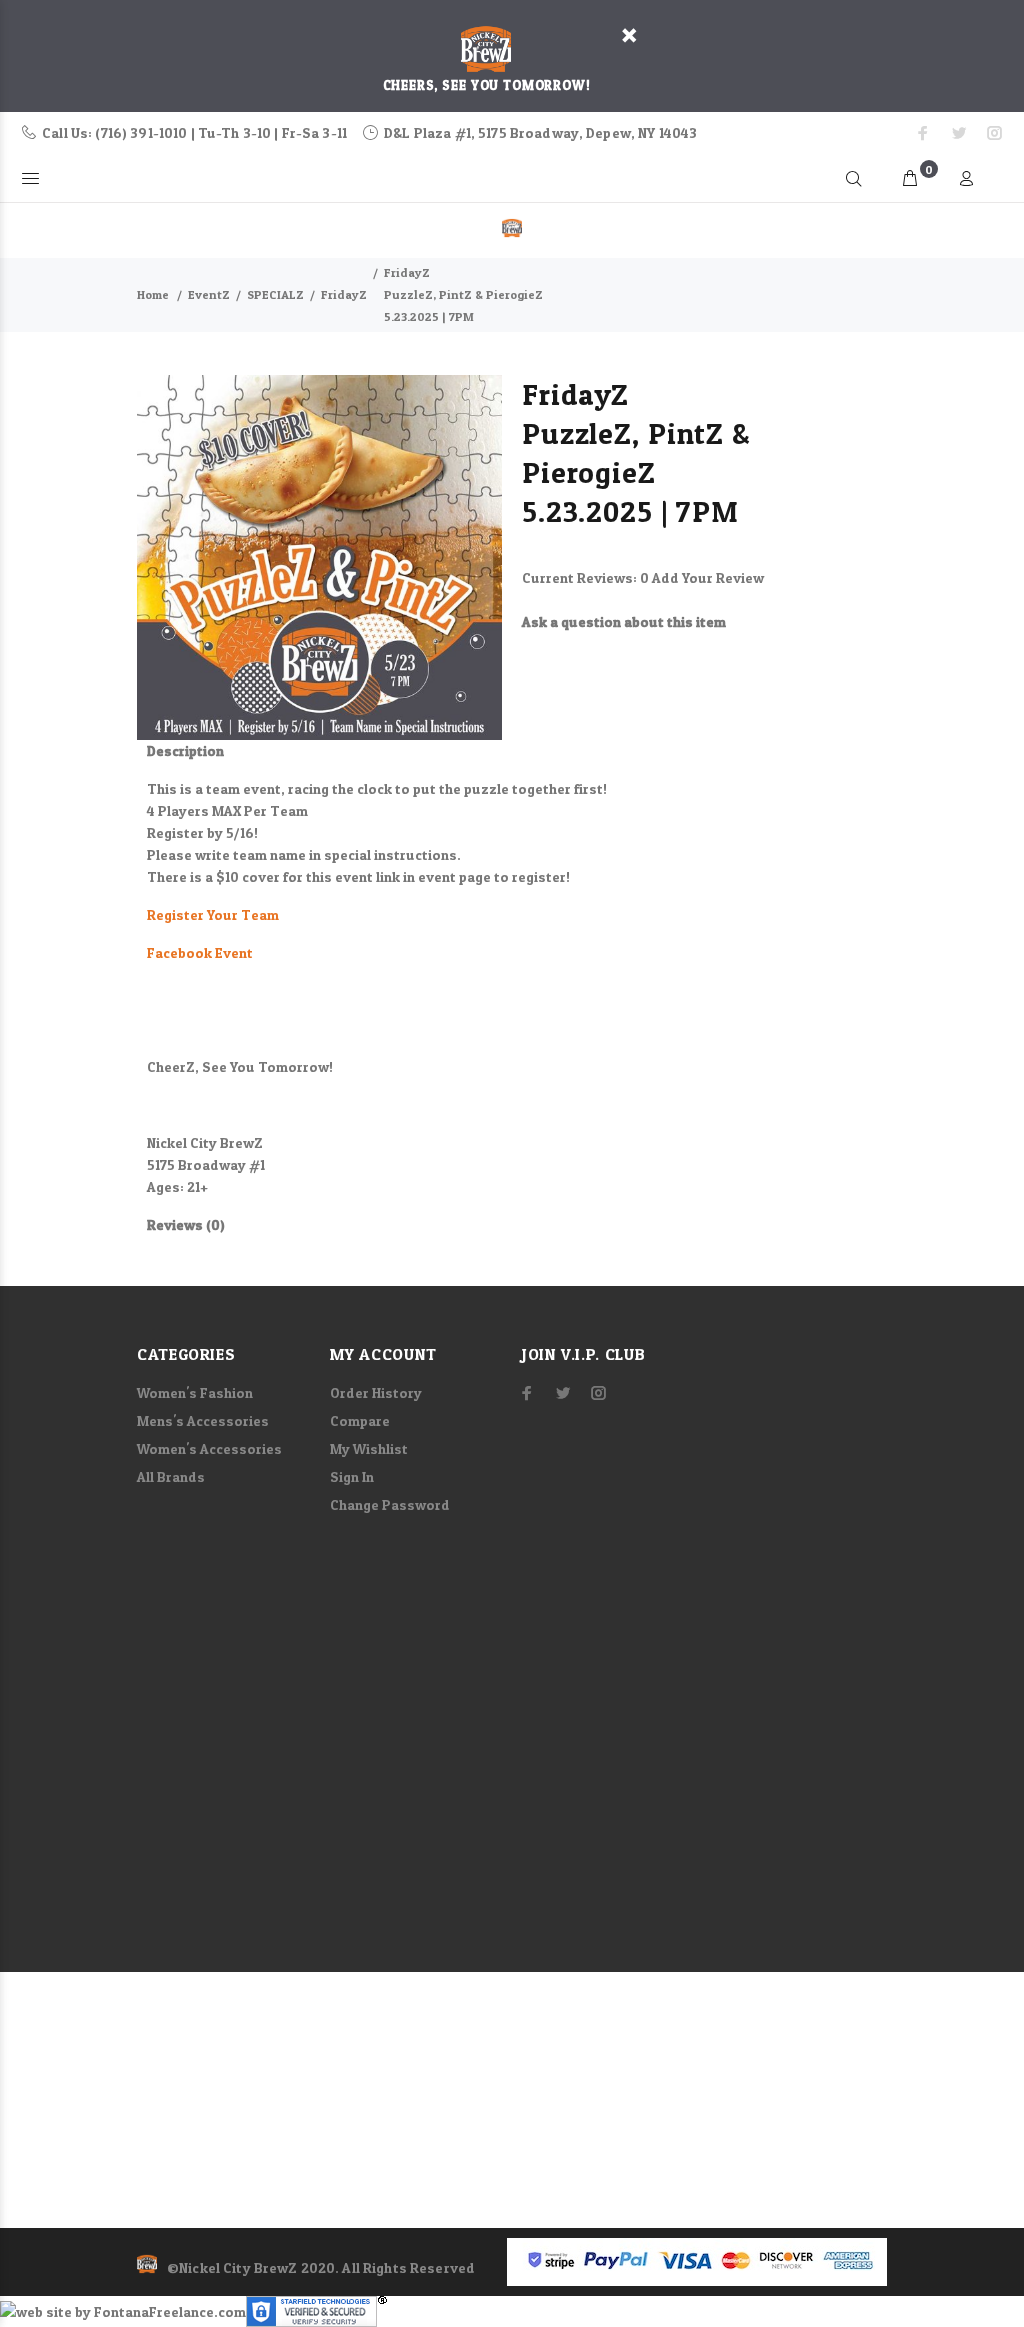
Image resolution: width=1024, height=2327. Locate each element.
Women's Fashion (195, 1392)
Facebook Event (200, 952)
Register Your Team (213, 914)
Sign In (352, 1476)
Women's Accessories (209, 1448)
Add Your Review (708, 577)
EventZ (209, 294)
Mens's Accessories (203, 1420)
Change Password (390, 1504)
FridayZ (344, 294)
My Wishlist (369, 1448)
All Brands (171, 1476)
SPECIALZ (275, 294)
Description (185, 750)
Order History (376, 1392)
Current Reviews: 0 (587, 577)
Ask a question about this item (624, 621)
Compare (360, 1420)
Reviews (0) (186, 1224)
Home (153, 294)
